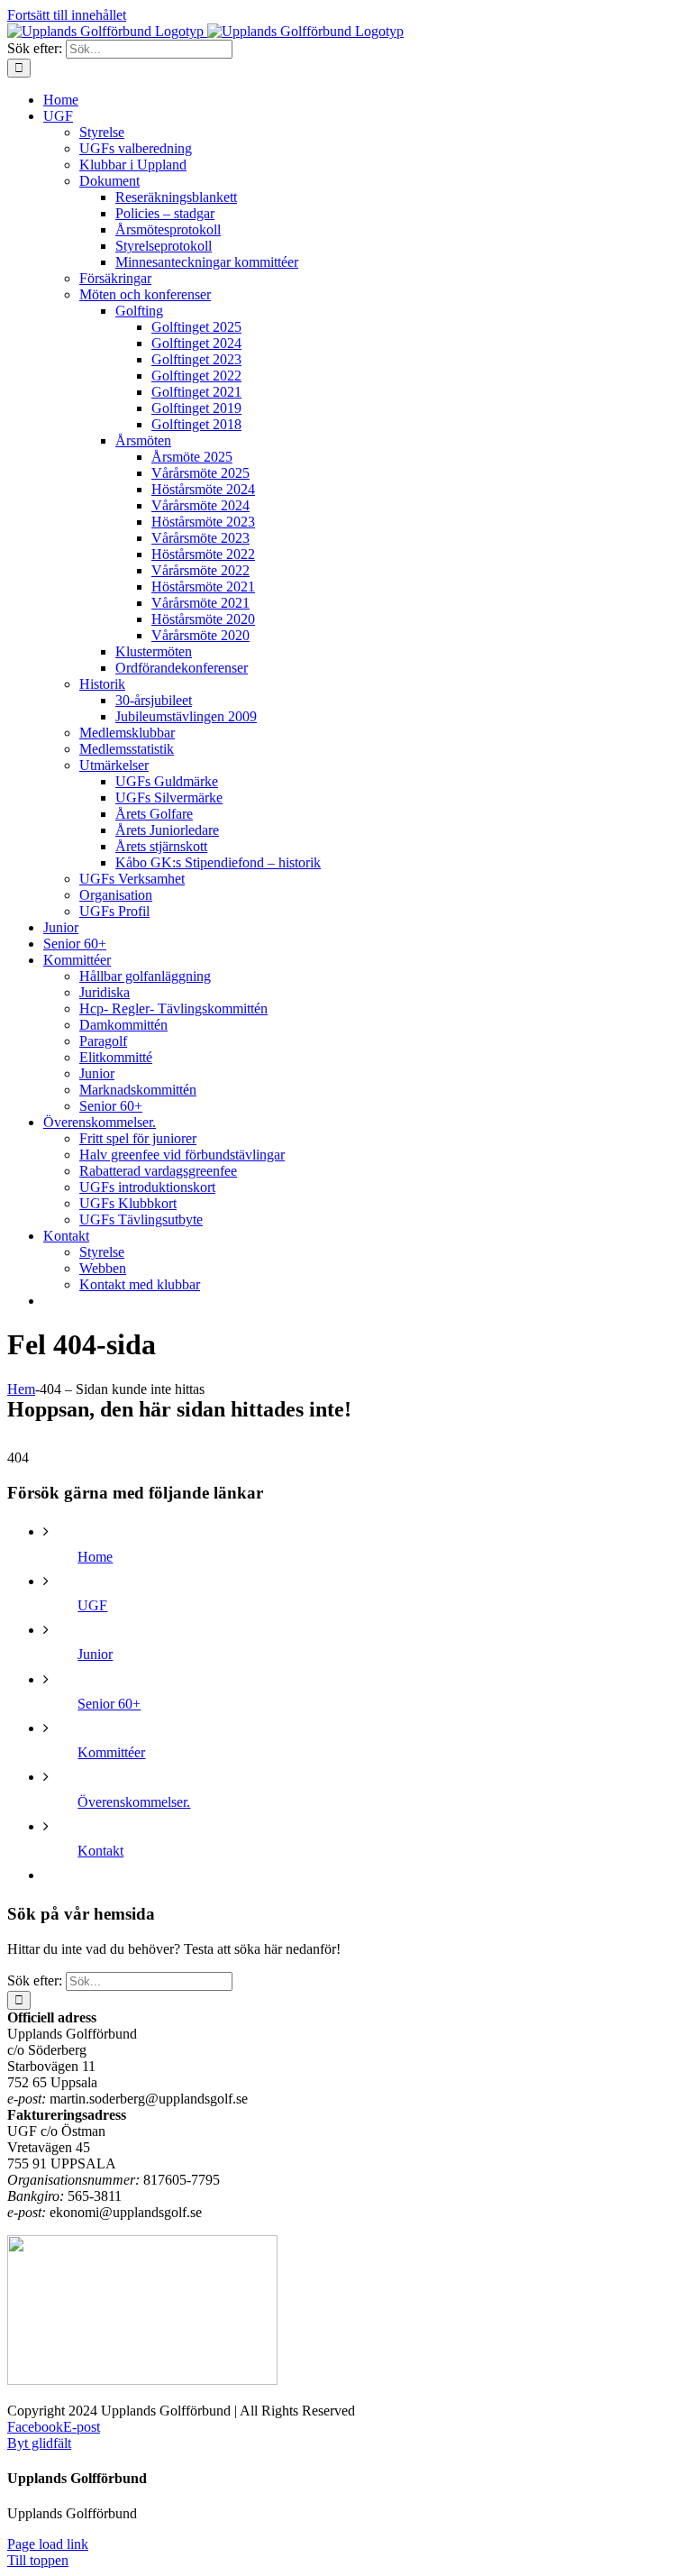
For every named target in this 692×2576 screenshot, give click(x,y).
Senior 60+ (109, 1704)
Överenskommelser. (134, 1802)
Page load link (48, 2544)
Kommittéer (111, 1752)
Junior (95, 1654)
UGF (92, 1605)
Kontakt (100, 1851)
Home (95, 1557)
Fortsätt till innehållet (67, 15)
